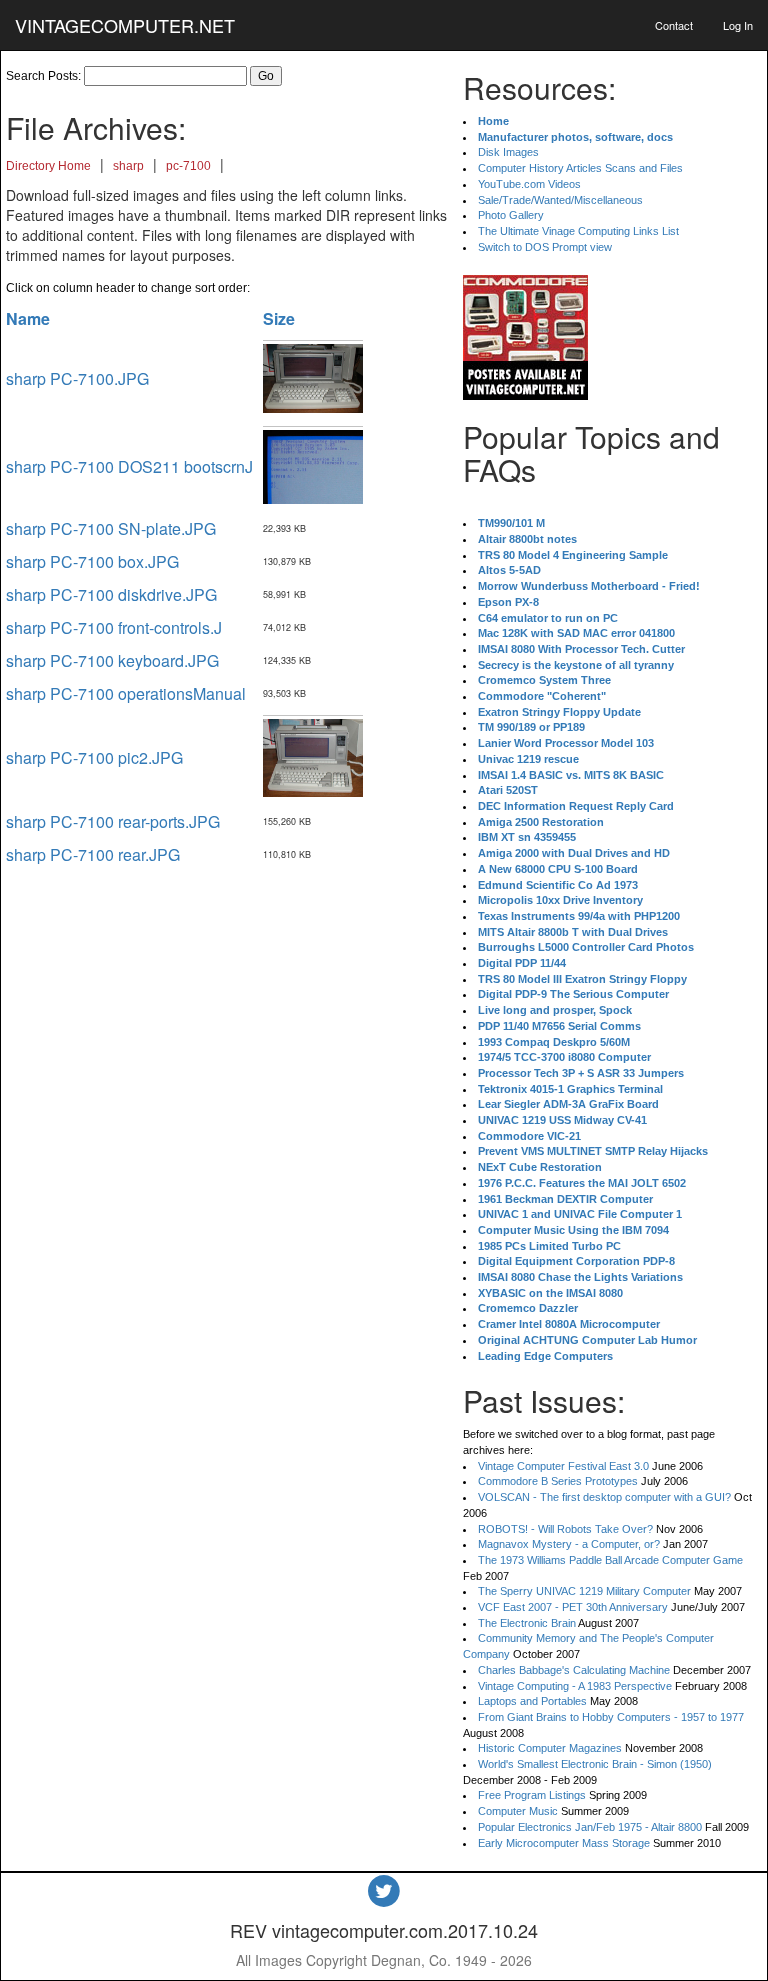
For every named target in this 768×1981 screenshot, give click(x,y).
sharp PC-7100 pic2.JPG (94, 757)
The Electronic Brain (527, 1623)
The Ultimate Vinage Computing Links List (578, 231)
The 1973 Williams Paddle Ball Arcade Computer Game (610, 1560)
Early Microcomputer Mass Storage (564, 1843)
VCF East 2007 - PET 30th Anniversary (573, 1607)
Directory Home (48, 166)
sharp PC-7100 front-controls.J (114, 627)
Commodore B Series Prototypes (558, 1481)
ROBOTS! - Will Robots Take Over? (565, 1529)
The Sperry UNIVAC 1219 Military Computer (584, 1591)
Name (28, 318)
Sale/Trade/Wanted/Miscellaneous (560, 200)
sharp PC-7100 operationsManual (126, 693)
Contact (674, 25)
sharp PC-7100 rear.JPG (93, 854)
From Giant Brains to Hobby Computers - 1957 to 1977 (611, 1717)
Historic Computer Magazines (550, 1748)
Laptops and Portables (532, 1701)
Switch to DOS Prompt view (545, 247)
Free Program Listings (532, 1795)
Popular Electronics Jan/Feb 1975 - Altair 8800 (590, 1827)
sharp (128, 166)
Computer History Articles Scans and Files (580, 168)
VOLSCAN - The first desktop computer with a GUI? (604, 1497)
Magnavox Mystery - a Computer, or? (569, 1544)
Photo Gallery (511, 215)
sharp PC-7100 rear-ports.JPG (113, 821)
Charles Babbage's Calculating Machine (574, 1670)
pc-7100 (188, 166)
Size (279, 318)
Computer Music (518, 1811)
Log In (738, 25)
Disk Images (508, 152)
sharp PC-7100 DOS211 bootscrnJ (129, 466)
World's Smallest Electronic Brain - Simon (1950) (595, 1764)
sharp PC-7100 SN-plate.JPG (111, 528)
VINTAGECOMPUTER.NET (125, 25)
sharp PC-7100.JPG (77, 378)
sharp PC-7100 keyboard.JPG (112, 660)
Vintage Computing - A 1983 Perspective (575, 1686)
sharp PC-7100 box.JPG (92, 561)
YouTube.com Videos (529, 184)
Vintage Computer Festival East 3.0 (563, 1466)
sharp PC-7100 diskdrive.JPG (111, 594)
